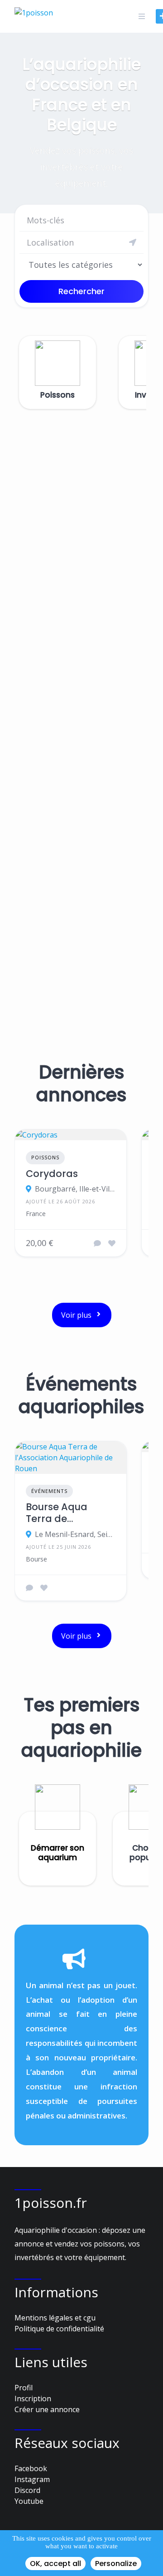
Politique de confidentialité (59, 2329)
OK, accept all (55, 2564)
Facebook (31, 2468)
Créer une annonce (47, 2409)
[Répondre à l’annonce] (97, 1243)
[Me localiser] (133, 242)
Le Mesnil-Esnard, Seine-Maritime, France (75, 1534)
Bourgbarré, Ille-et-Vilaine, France (75, 1189)
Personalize (116, 2564)
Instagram (32, 2479)
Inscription (33, 2399)
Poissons (45, 1157)
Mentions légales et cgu (55, 2318)
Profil (24, 2388)
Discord (27, 2490)
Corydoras (52, 1174)
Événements (49, 1491)
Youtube (29, 2501)
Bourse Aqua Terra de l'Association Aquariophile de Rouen (65, 1513)
